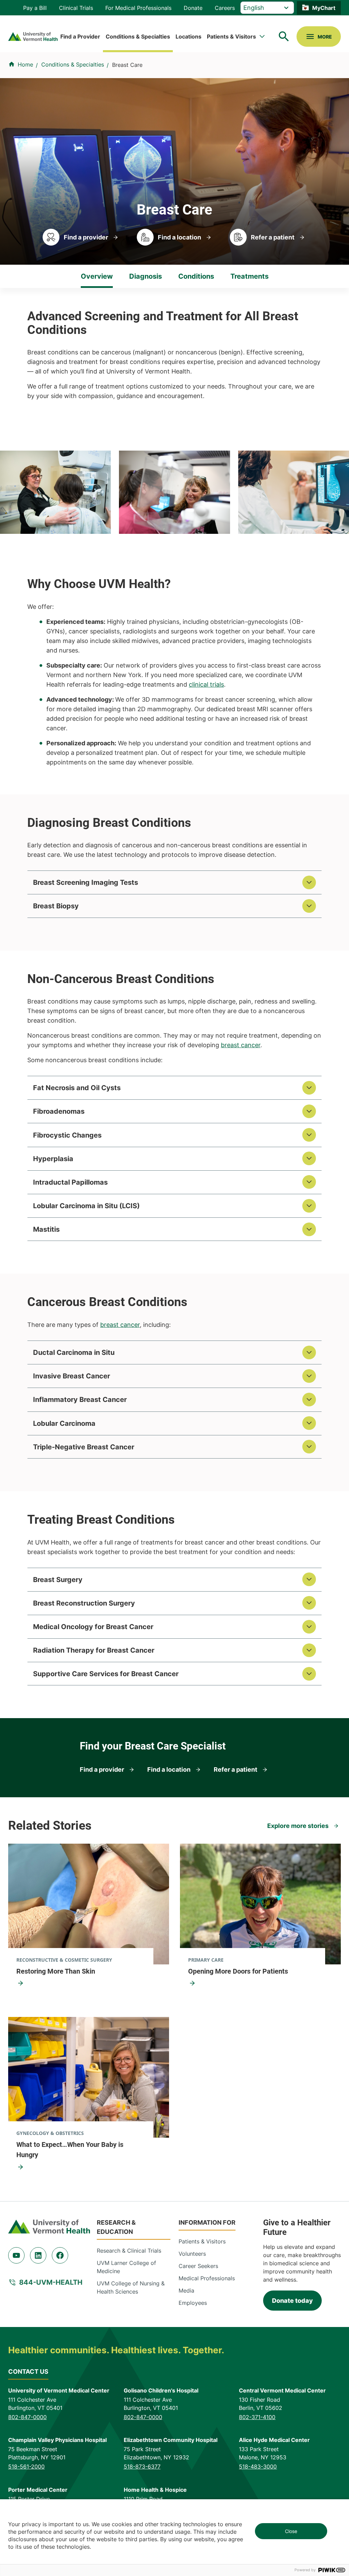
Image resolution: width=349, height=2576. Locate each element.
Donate (193, 8)
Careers (225, 8)
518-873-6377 (142, 2467)
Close (291, 2531)
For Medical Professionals (138, 8)
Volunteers (192, 2254)
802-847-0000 (27, 2417)
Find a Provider (80, 36)
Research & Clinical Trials (129, 2251)
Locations (188, 36)
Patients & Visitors (231, 36)
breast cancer (241, 1045)
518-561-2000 (26, 2467)
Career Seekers (198, 2266)
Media (186, 2290)
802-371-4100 (257, 2417)
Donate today (292, 2301)
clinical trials (206, 684)
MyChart (324, 8)
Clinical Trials (76, 8)
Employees (193, 2303)
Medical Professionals (207, 2278)
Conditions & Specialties (138, 36)
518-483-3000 (258, 2467)
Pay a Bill (35, 8)
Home (25, 64)
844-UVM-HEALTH (51, 2282)
